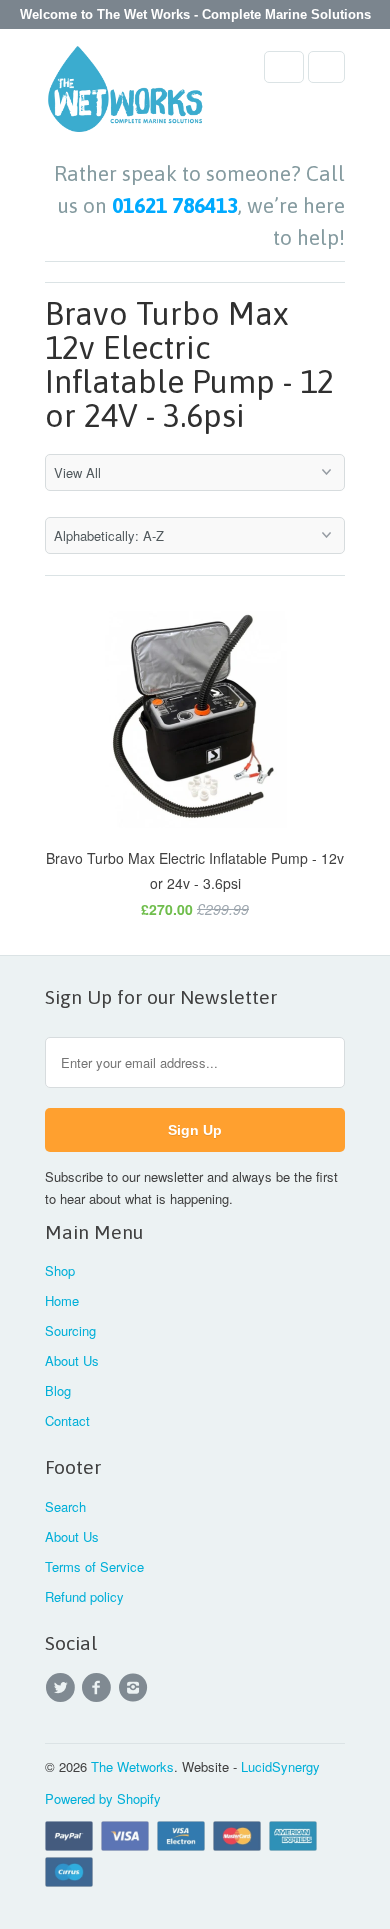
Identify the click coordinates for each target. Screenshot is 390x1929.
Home (62, 1300)
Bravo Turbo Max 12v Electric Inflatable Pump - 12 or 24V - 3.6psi (189, 365)
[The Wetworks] (125, 95)
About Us (72, 1360)
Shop (60, 1270)
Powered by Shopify (103, 1798)
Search (65, 1506)
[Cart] (326, 67)
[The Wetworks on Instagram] (136, 1688)
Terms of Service (94, 1566)
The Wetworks (132, 1766)
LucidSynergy (280, 1766)
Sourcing (70, 1330)
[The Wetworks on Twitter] (63, 1688)
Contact (67, 1420)
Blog (58, 1390)
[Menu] (284, 67)
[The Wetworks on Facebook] (99, 1688)
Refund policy (84, 1596)
